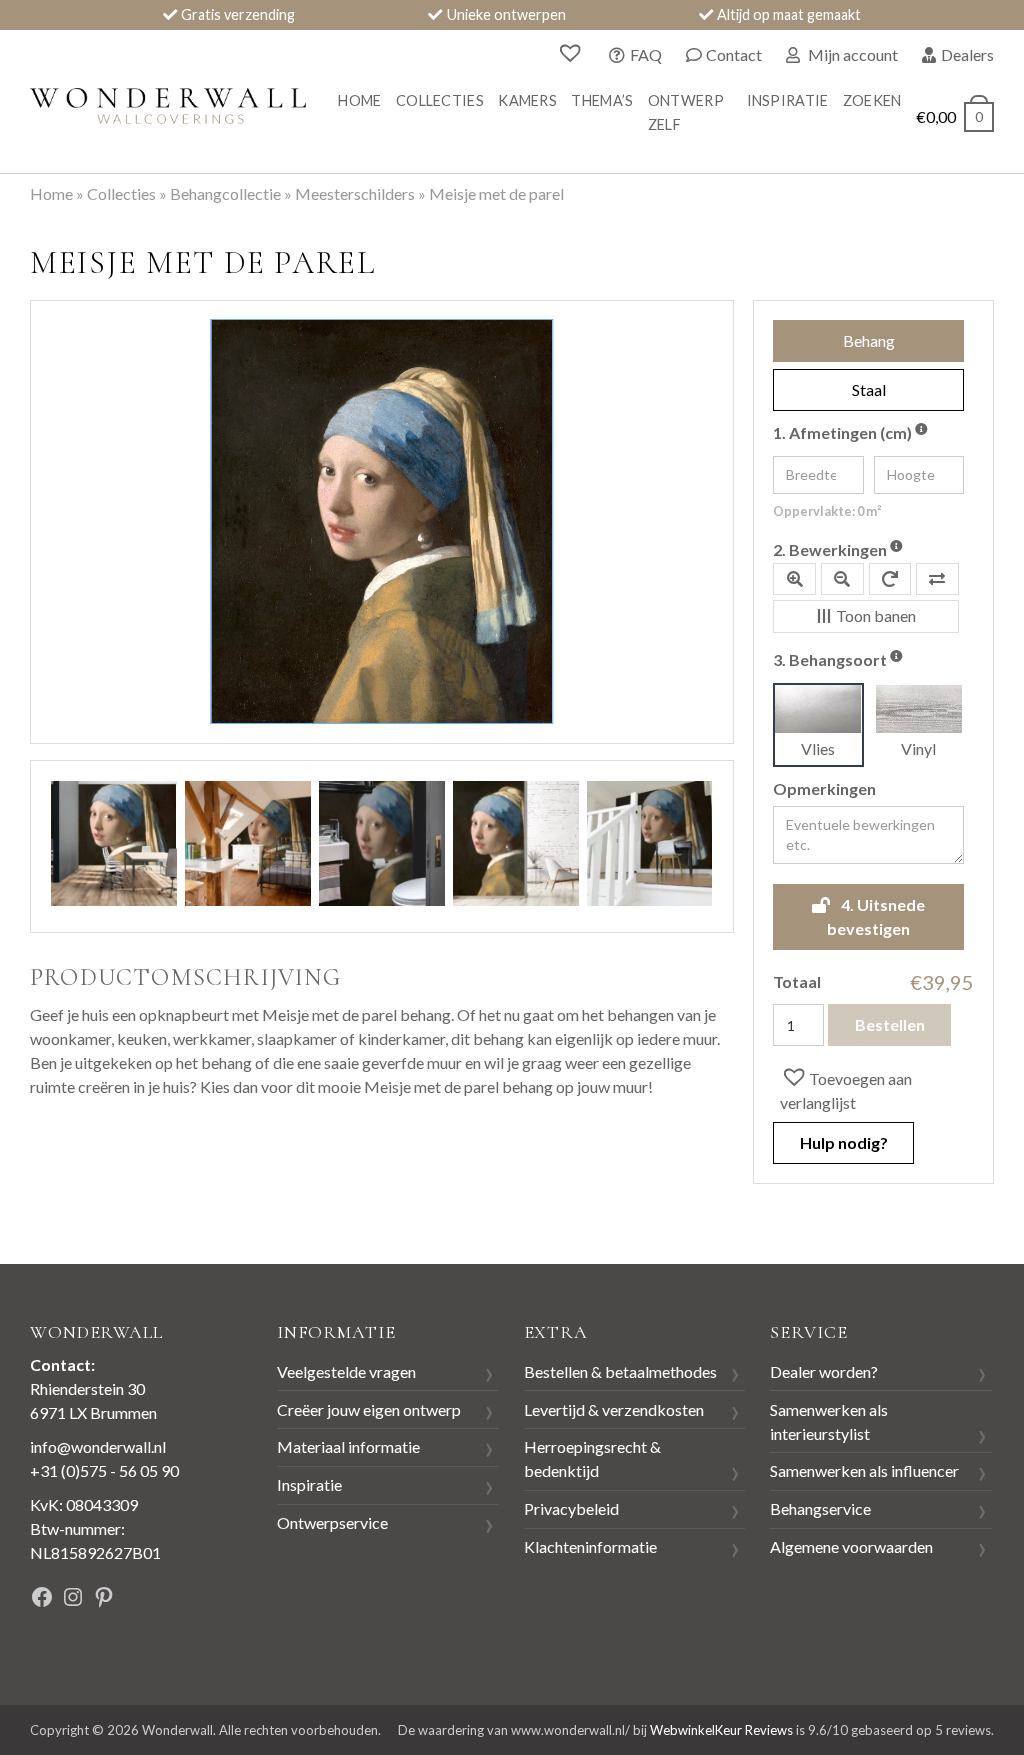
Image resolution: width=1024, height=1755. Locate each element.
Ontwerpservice (332, 1522)
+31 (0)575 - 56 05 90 (104, 1470)
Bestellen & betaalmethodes (620, 1371)
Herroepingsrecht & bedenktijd (592, 1458)
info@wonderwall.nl (98, 1446)
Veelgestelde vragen (346, 1371)
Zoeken (872, 100)
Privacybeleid (571, 1508)
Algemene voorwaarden (851, 1546)
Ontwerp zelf (686, 112)
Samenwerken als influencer (864, 1470)
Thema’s (602, 100)
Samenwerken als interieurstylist (829, 1421)
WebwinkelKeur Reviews (721, 1730)
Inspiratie (788, 100)
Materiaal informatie (348, 1446)
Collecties (440, 100)
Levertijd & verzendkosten (614, 1409)
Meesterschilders (355, 193)
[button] (873, 1089)
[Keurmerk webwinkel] (202, 1600)
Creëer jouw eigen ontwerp (369, 1409)
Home (359, 100)
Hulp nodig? (844, 1142)
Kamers (527, 100)
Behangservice (820, 1508)
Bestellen (890, 1024)
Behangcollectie (225, 193)
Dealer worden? (824, 1371)
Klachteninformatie (590, 1546)
